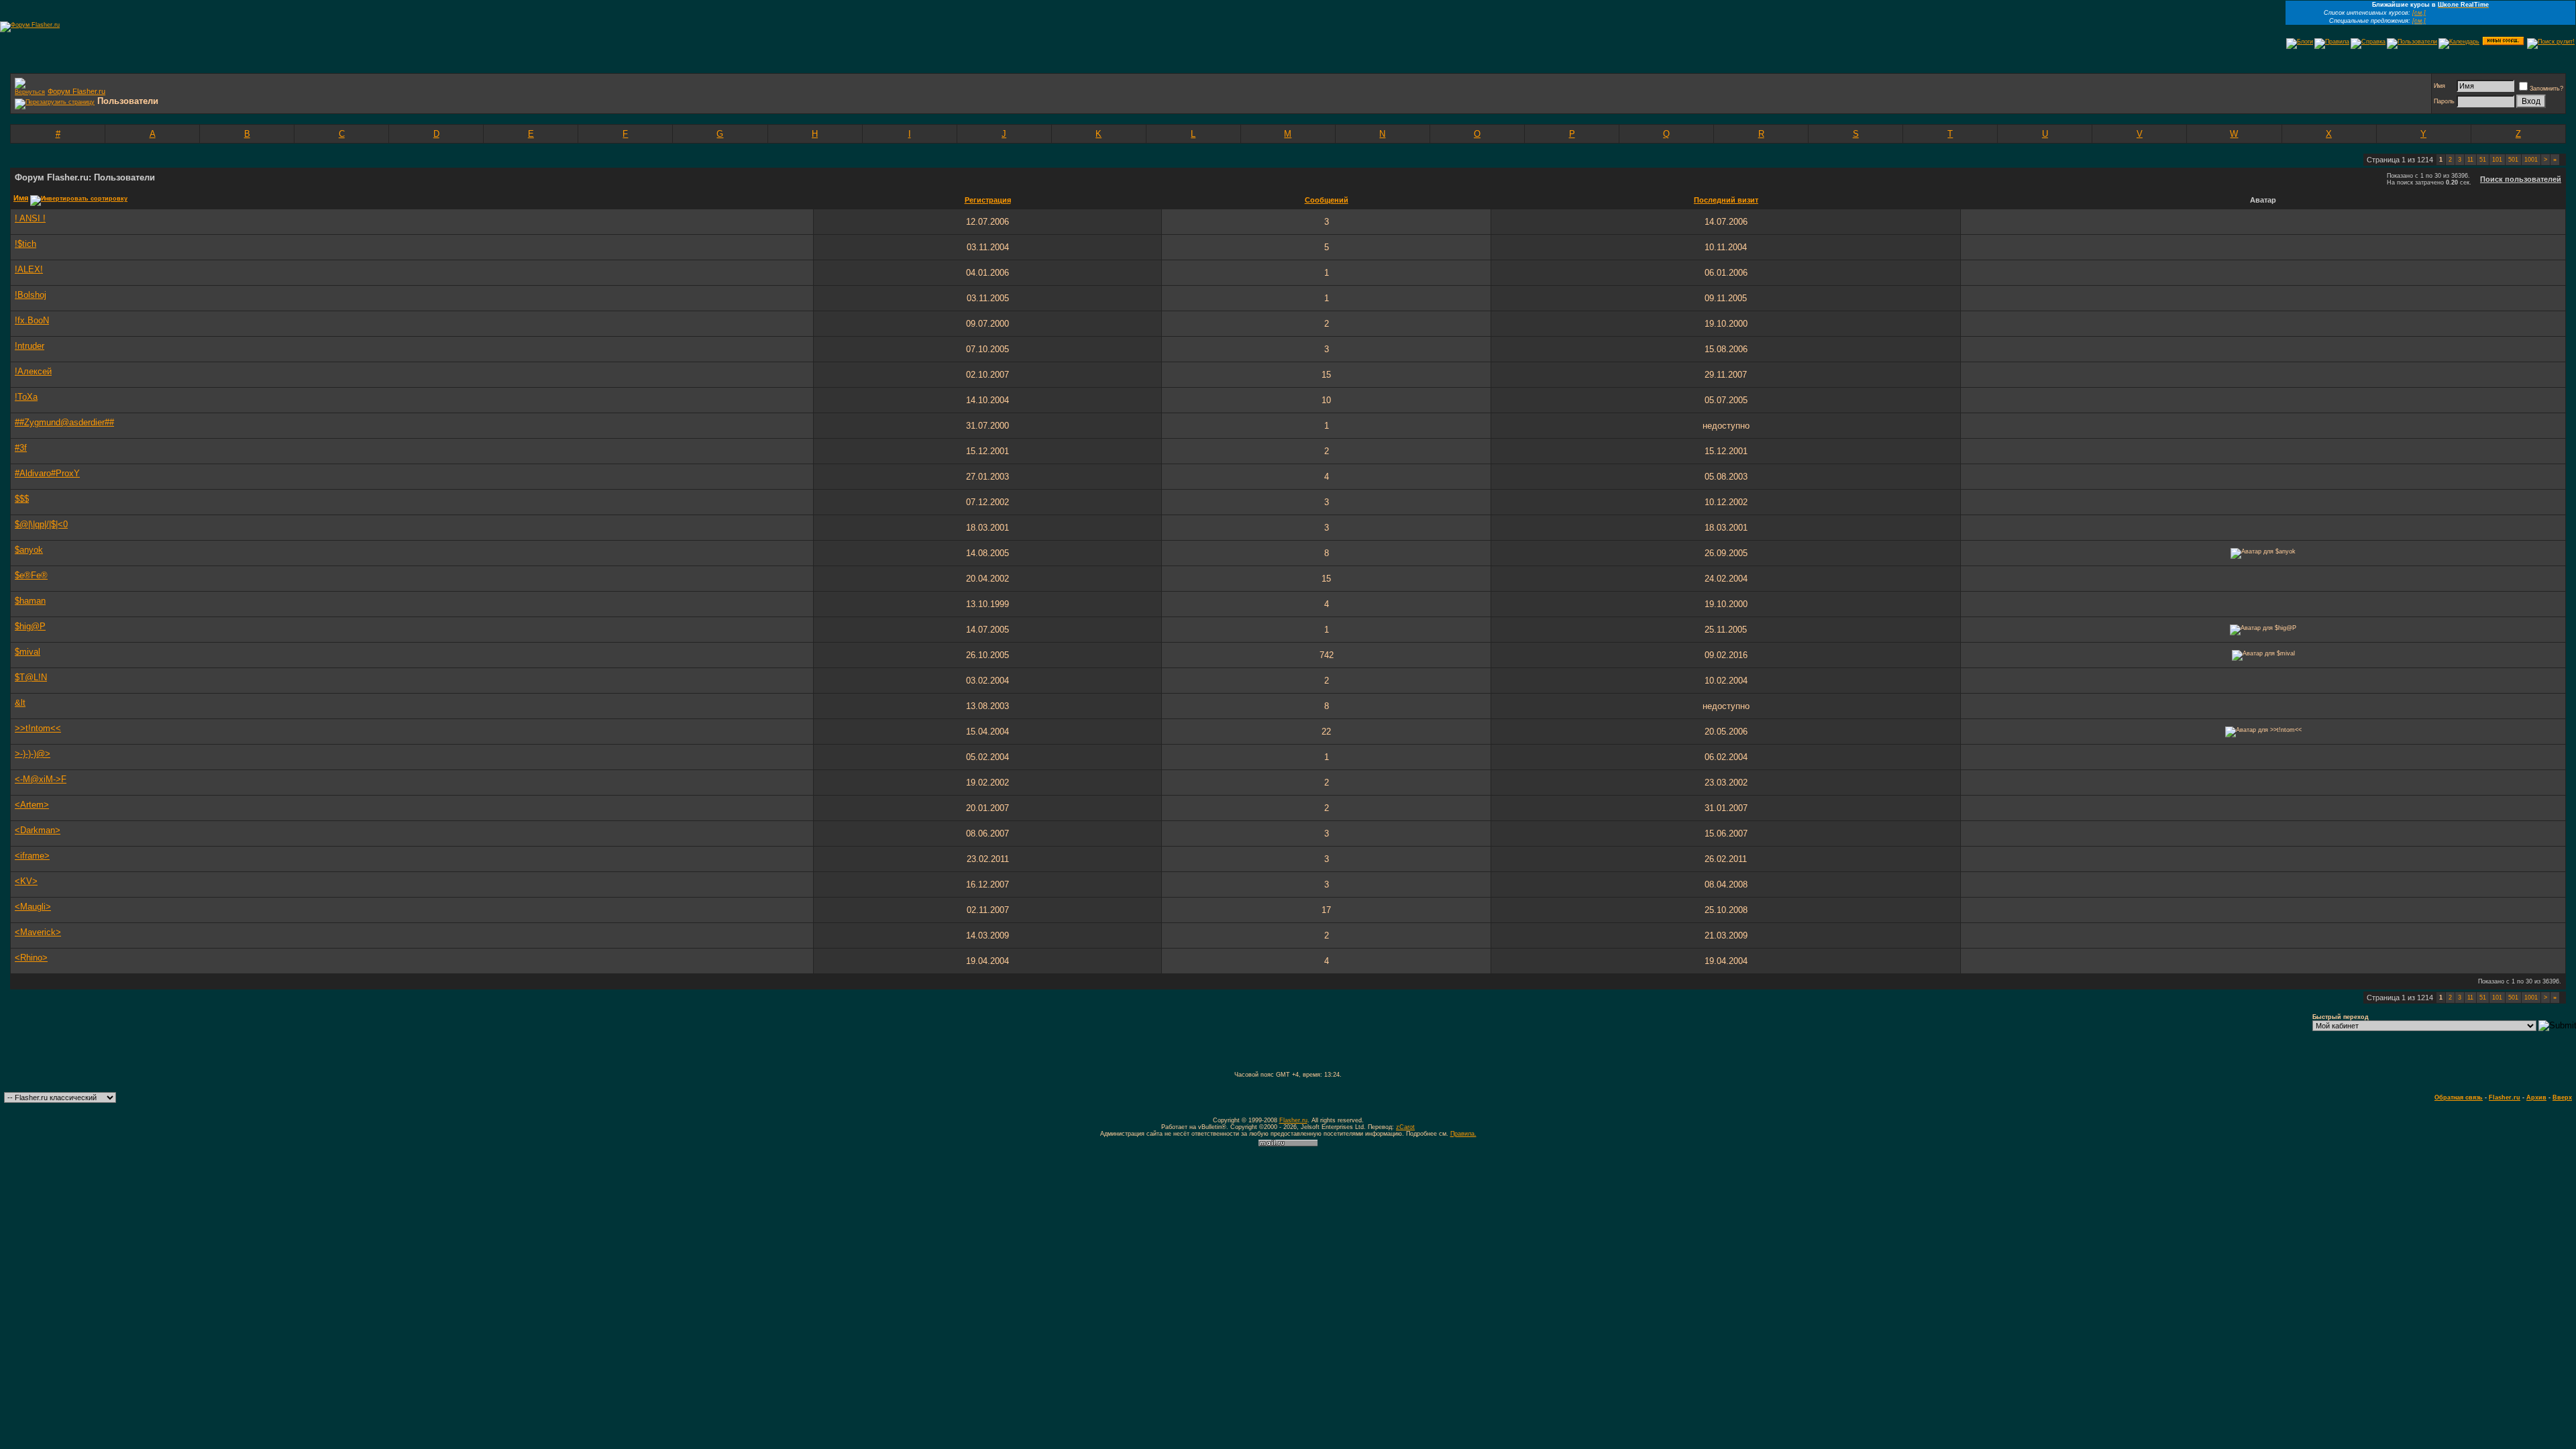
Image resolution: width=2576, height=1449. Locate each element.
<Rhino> (31, 958)
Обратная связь (2459, 1097)
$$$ (22, 499)
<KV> (26, 881)
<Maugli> (33, 907)
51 (2483, 160)
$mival (28, 652)
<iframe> (32, 856)
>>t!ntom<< (38, 728)
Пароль (2444, 101)
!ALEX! (29, 269)
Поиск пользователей (2521, 179)
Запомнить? (2546, 89)
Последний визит (1726, 200)
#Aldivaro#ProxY (47, 473)
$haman (30, 601)
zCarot (1405, 1127)
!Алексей (33, 371)
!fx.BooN (32, 320)
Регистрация (988, 200)
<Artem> (32, 805)
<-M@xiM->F (41, 779)
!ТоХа (26, 397)
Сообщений (1327, 200)
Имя (2439, 86)
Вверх (2562, 1097)
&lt (20, 703)
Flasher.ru (2505, 1097)
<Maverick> (38, 932)
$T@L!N (31, 677)
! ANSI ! (30, 218)
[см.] (2419, 13)
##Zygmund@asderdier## (64, 422)
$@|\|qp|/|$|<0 (41, 524)
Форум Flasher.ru (76, 91)
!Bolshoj (31, 295)
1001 (2531, 160)
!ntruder (30, 346)
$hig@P (30, 626)
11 (2470, 160)
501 (2513, 160)
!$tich (25, 244)
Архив (2536, 1097)
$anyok (29, 550)
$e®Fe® (31, 575)
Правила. (1463, 1134)
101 (2497, 160)
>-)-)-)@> (33, 754)
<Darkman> (38, 830)
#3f (21, 448)
